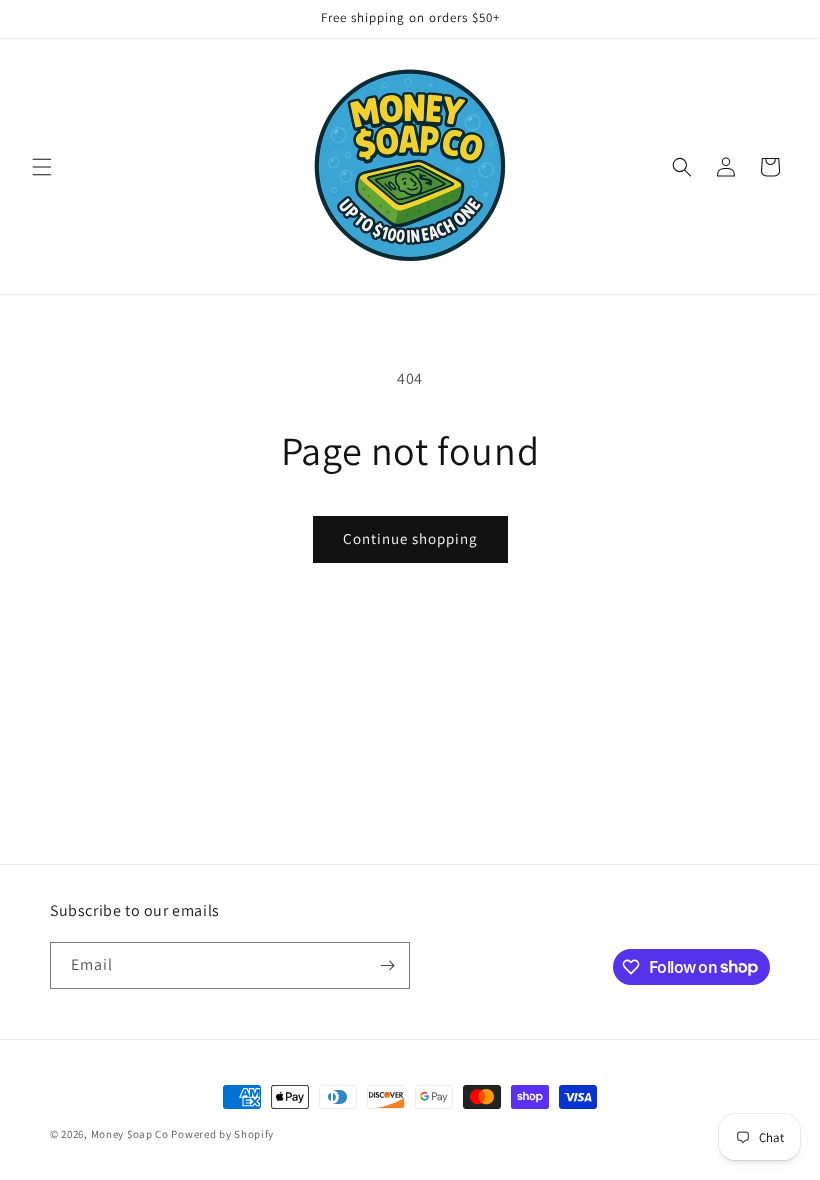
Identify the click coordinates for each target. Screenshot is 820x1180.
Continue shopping (410, 538)
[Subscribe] (387, 965)
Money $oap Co (130, 1134)
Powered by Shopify (222, 1134)
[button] (42, 167)
